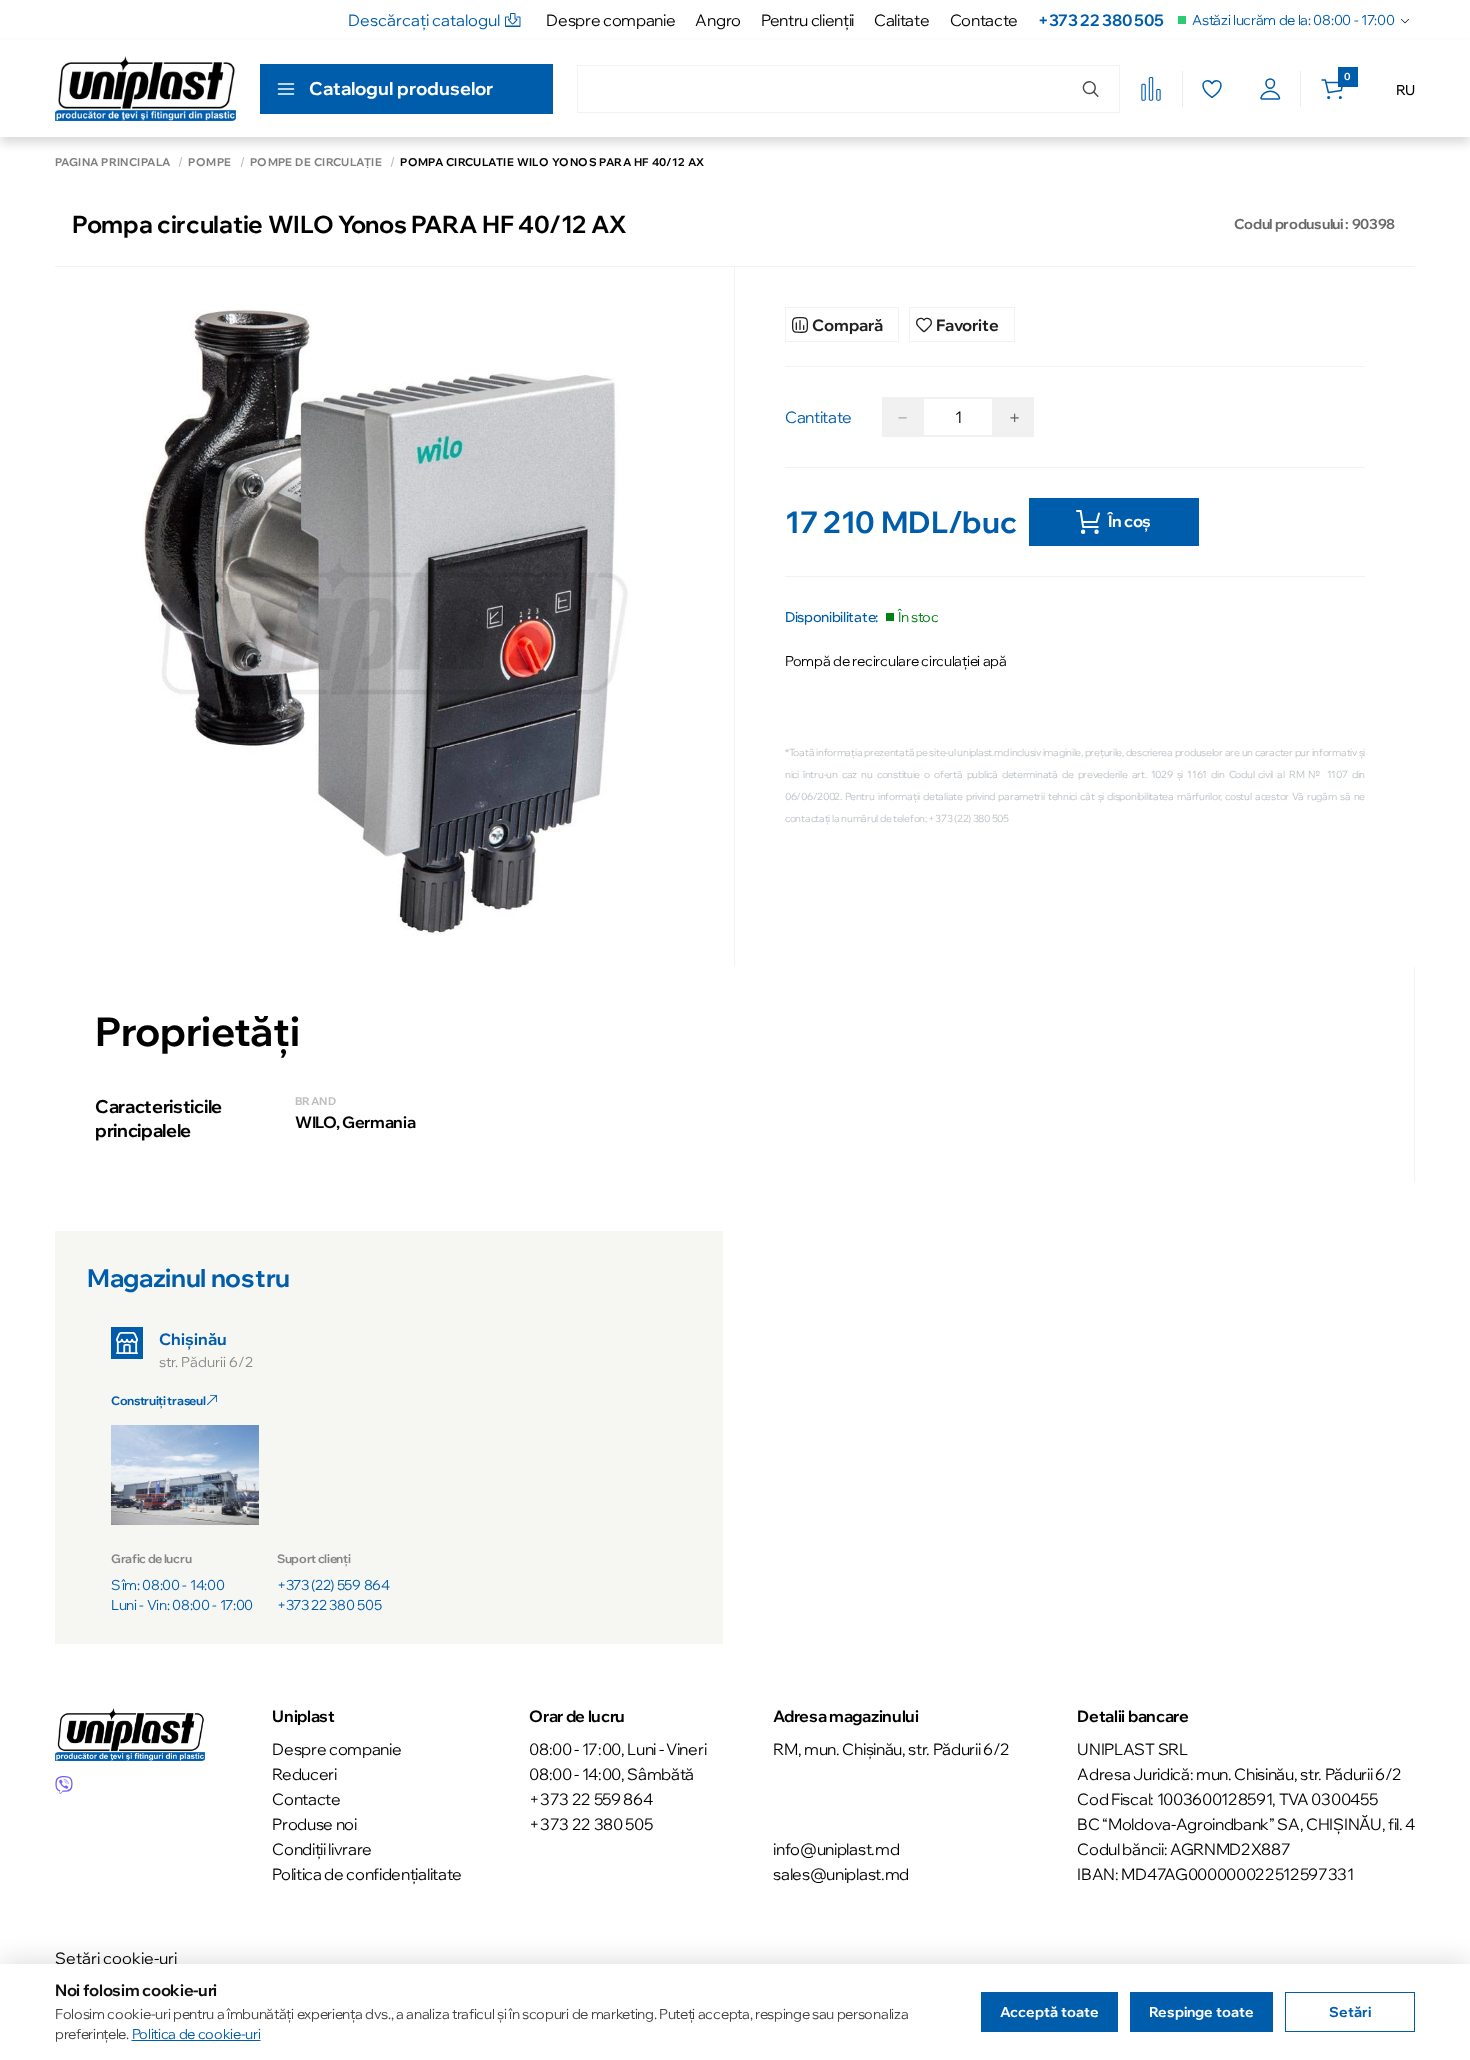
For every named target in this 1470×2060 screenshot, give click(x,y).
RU (1405, 90)
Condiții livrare (322, 1849)
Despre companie (610, 20)
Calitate (901, 20)
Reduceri (304, 1774)
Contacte (984, 20)
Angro (717, 20)
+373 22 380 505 (1100, 20)
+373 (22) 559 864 (333, 1585)
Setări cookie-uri (116, 1958)
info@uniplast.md (836, 1849)
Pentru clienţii (807, 20)
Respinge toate (1201, 2012)
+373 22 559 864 (590, 1799)
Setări (1350, 2012)
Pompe (209, 162)
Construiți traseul (159, 1400)
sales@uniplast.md (841, 1874)
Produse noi (314, 1824)
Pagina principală (112, 162)
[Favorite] (1211, 89)
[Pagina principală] (145, 88)
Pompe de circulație (316, 162)
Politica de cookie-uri (196, 2034)
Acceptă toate (1049, 2012)
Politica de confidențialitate (367, 1874)
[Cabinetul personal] (1270, 89)
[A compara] (1151, 89)
